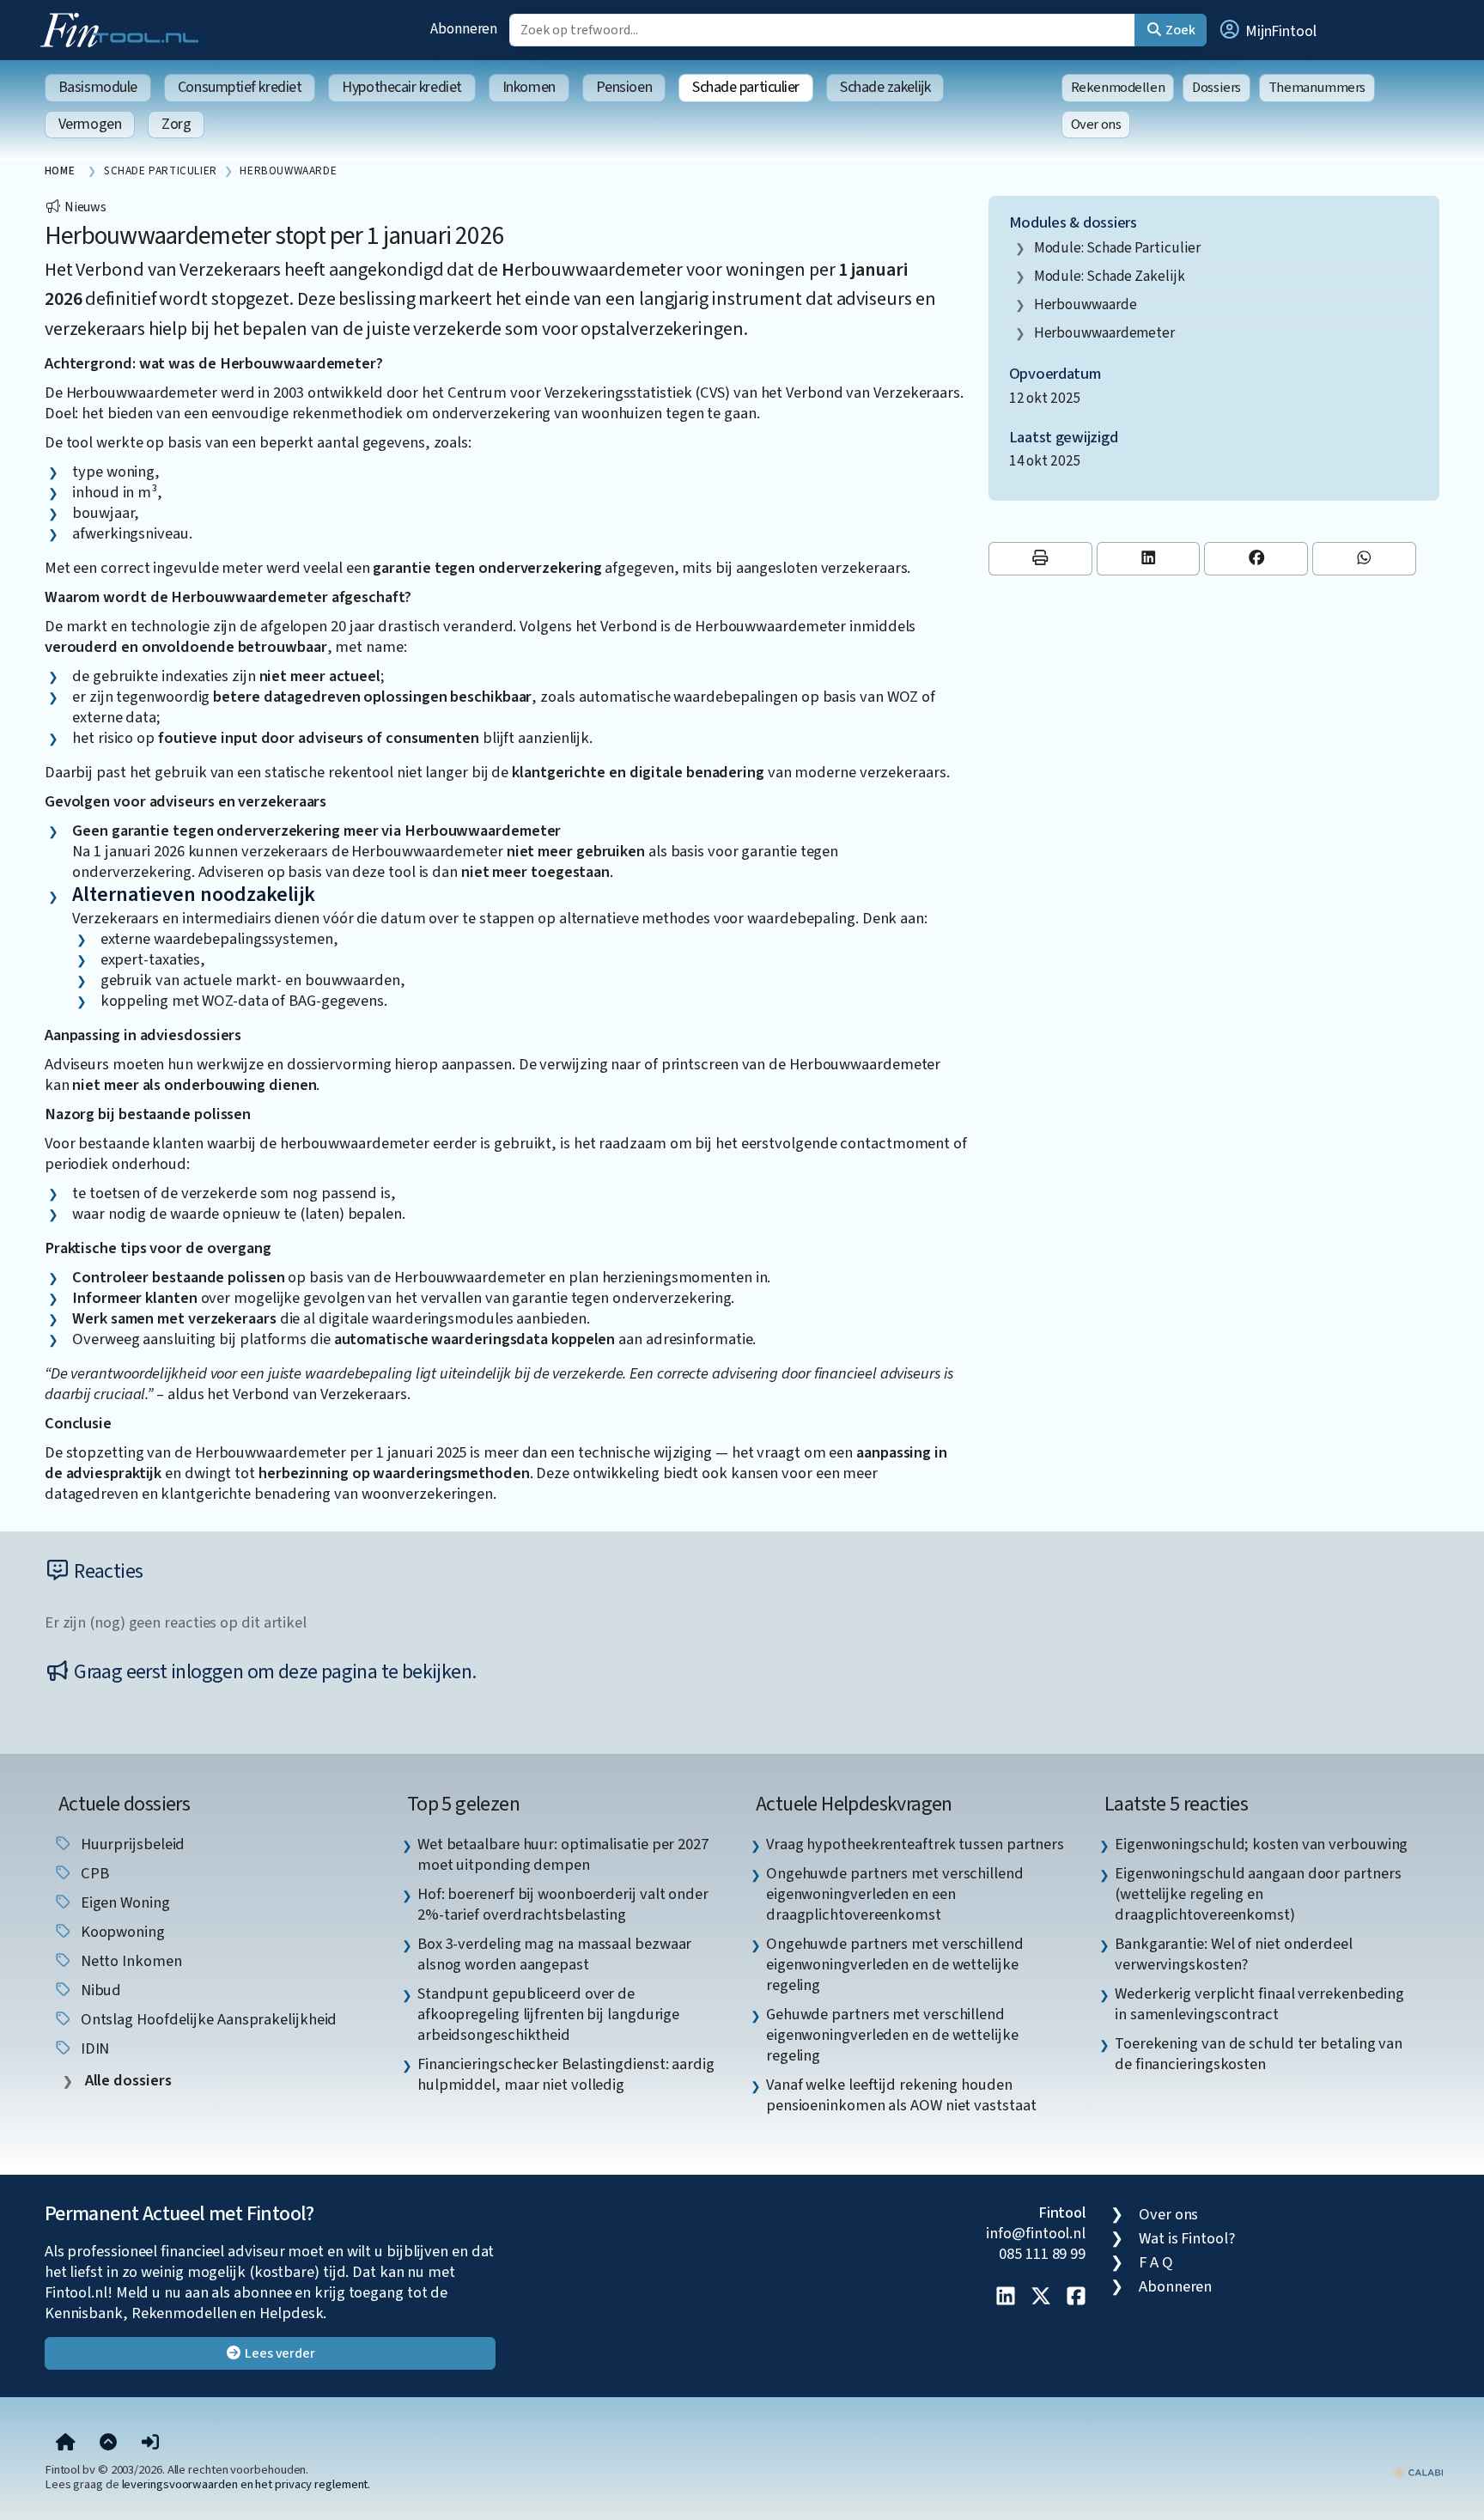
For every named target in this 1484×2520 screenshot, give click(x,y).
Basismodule (98, 87)
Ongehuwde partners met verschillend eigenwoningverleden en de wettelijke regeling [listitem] (895, 1964)
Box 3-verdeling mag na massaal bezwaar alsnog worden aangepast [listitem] (555, 1954)
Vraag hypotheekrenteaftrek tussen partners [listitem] (915, 1844)
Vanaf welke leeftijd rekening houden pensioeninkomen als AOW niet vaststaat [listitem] (901, 2095)
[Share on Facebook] (1256, 559)
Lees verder (279, 2353)
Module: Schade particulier (1118, 248)
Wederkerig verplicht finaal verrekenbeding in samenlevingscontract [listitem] (1259, 2004)
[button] (1267, 30)
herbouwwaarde (1086, 304)
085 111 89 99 (1042, 2254)
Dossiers (1216, 88)
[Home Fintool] (124, 28)
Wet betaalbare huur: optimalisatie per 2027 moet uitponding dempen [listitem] (563, 1854)
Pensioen (624, 87)
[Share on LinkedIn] (1149, 559)
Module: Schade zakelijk (1110, 276)
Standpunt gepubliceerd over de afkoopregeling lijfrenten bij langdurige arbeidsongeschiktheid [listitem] (548, 2014)
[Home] (66, 2444)
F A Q (1156, 2262)
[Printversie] (1040, 559)
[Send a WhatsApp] (1364, 559)
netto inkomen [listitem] (130, 1961)
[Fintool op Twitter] (1041, 2298)
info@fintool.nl (1036, 2233)
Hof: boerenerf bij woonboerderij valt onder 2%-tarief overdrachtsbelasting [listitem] (563, 1904)
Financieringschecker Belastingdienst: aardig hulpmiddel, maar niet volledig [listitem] (566, 2074)
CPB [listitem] (93, 1873)
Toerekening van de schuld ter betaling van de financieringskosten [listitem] (1259, 2054)
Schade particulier (746, 87)
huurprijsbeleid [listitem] (131, 1844)
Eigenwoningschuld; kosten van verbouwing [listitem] (1261, 1844)
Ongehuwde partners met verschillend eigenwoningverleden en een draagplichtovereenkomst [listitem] (895, 1894)
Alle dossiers (127, 2081)
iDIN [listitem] (94, 2048)
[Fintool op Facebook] (1076, 2298)
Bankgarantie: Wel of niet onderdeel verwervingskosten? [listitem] (1234, 1954)
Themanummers (1317, 88)
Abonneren (464, 29)
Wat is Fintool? (1187, 2238)
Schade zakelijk (885, 87)
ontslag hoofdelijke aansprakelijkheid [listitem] (207, 2019)
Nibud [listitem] (99, 1990)
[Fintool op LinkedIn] (1006, 2298)
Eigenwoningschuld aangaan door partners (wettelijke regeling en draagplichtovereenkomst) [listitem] (1258, 1894)
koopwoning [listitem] (121, 1932)
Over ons (1096, 125)
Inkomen (529, 87)
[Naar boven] (108, 2444)
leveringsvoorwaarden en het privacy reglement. (246, 2484)
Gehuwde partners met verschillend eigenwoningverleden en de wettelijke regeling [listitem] (892, 2035)
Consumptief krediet (240, 87)
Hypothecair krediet (401, 87)
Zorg (176, 124)
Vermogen (90, 124)
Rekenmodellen (1118, 88)
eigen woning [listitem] (124, 1902)
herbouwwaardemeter (1104, 333)
